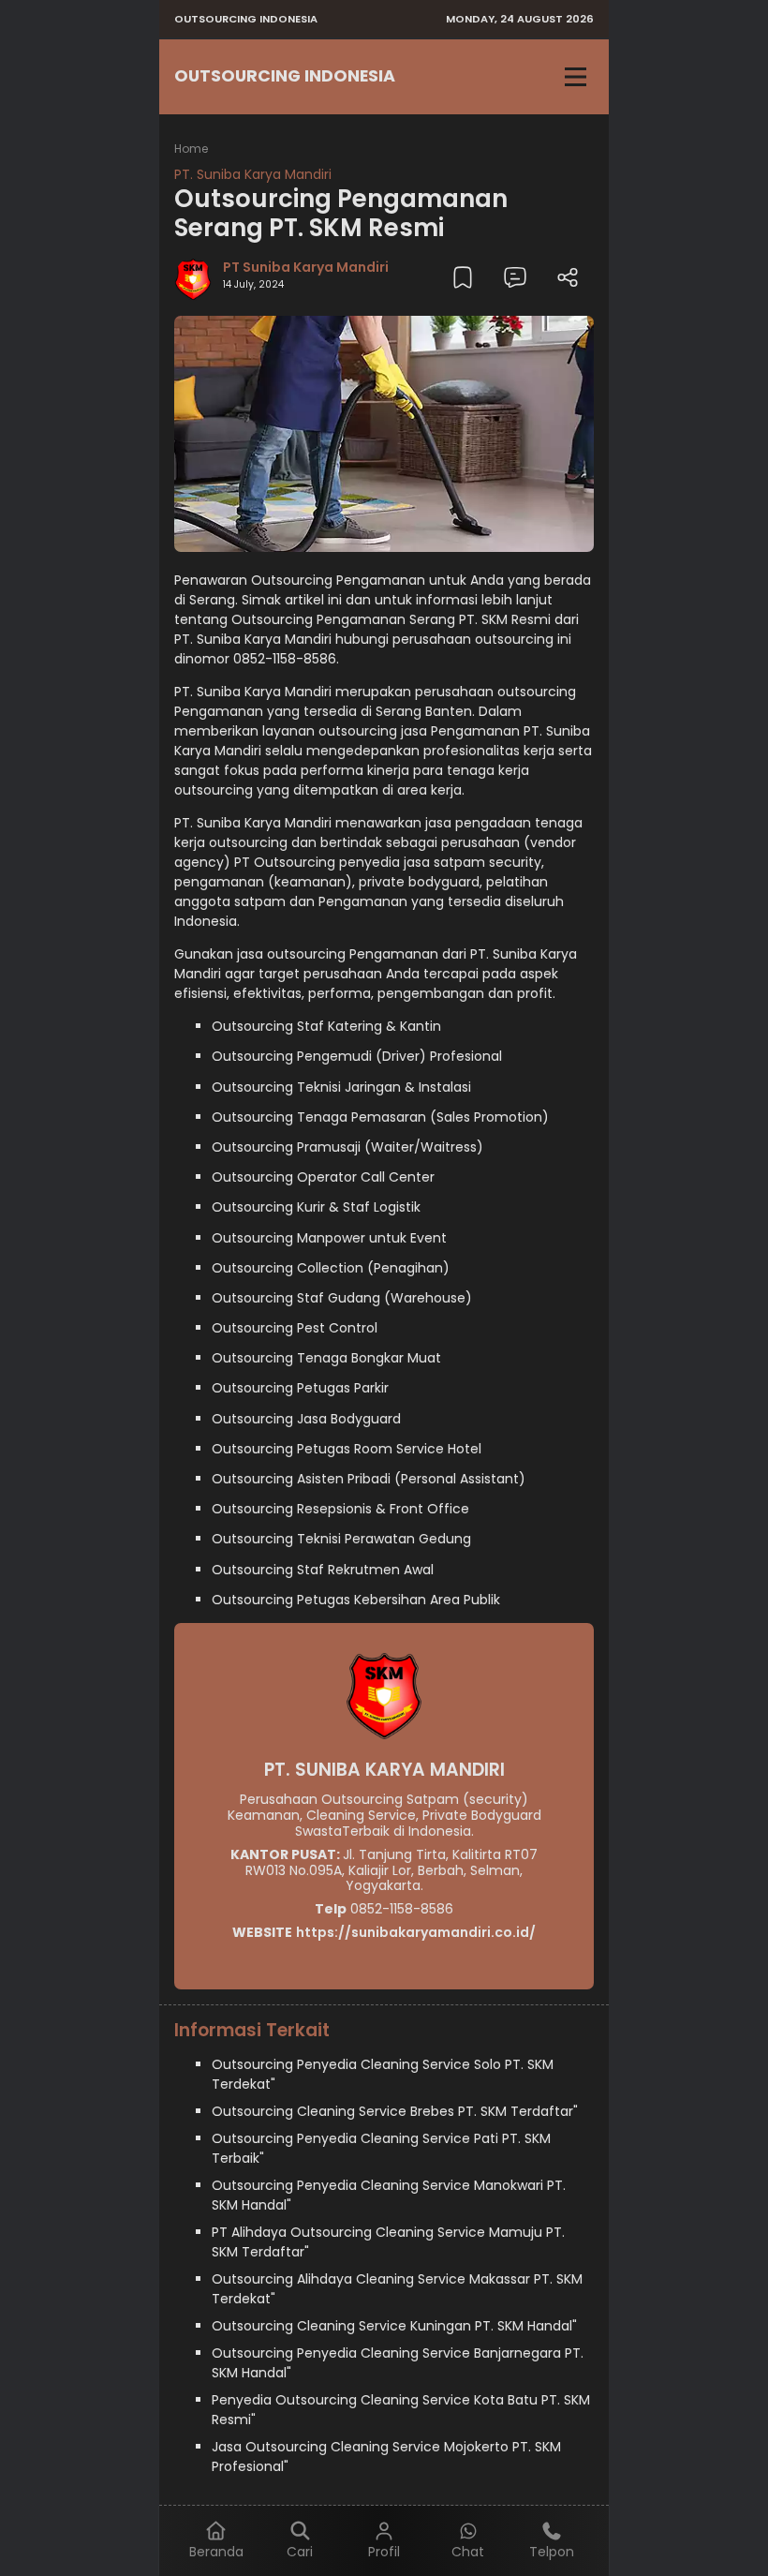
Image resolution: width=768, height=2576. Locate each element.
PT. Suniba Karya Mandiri (253, 174)
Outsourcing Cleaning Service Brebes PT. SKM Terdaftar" (395, 2111)
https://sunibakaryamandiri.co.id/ (416, 1932)
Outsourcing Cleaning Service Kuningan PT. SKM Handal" (394, 2326)
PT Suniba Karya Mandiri (306, 267)
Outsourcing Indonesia (285, 76)
